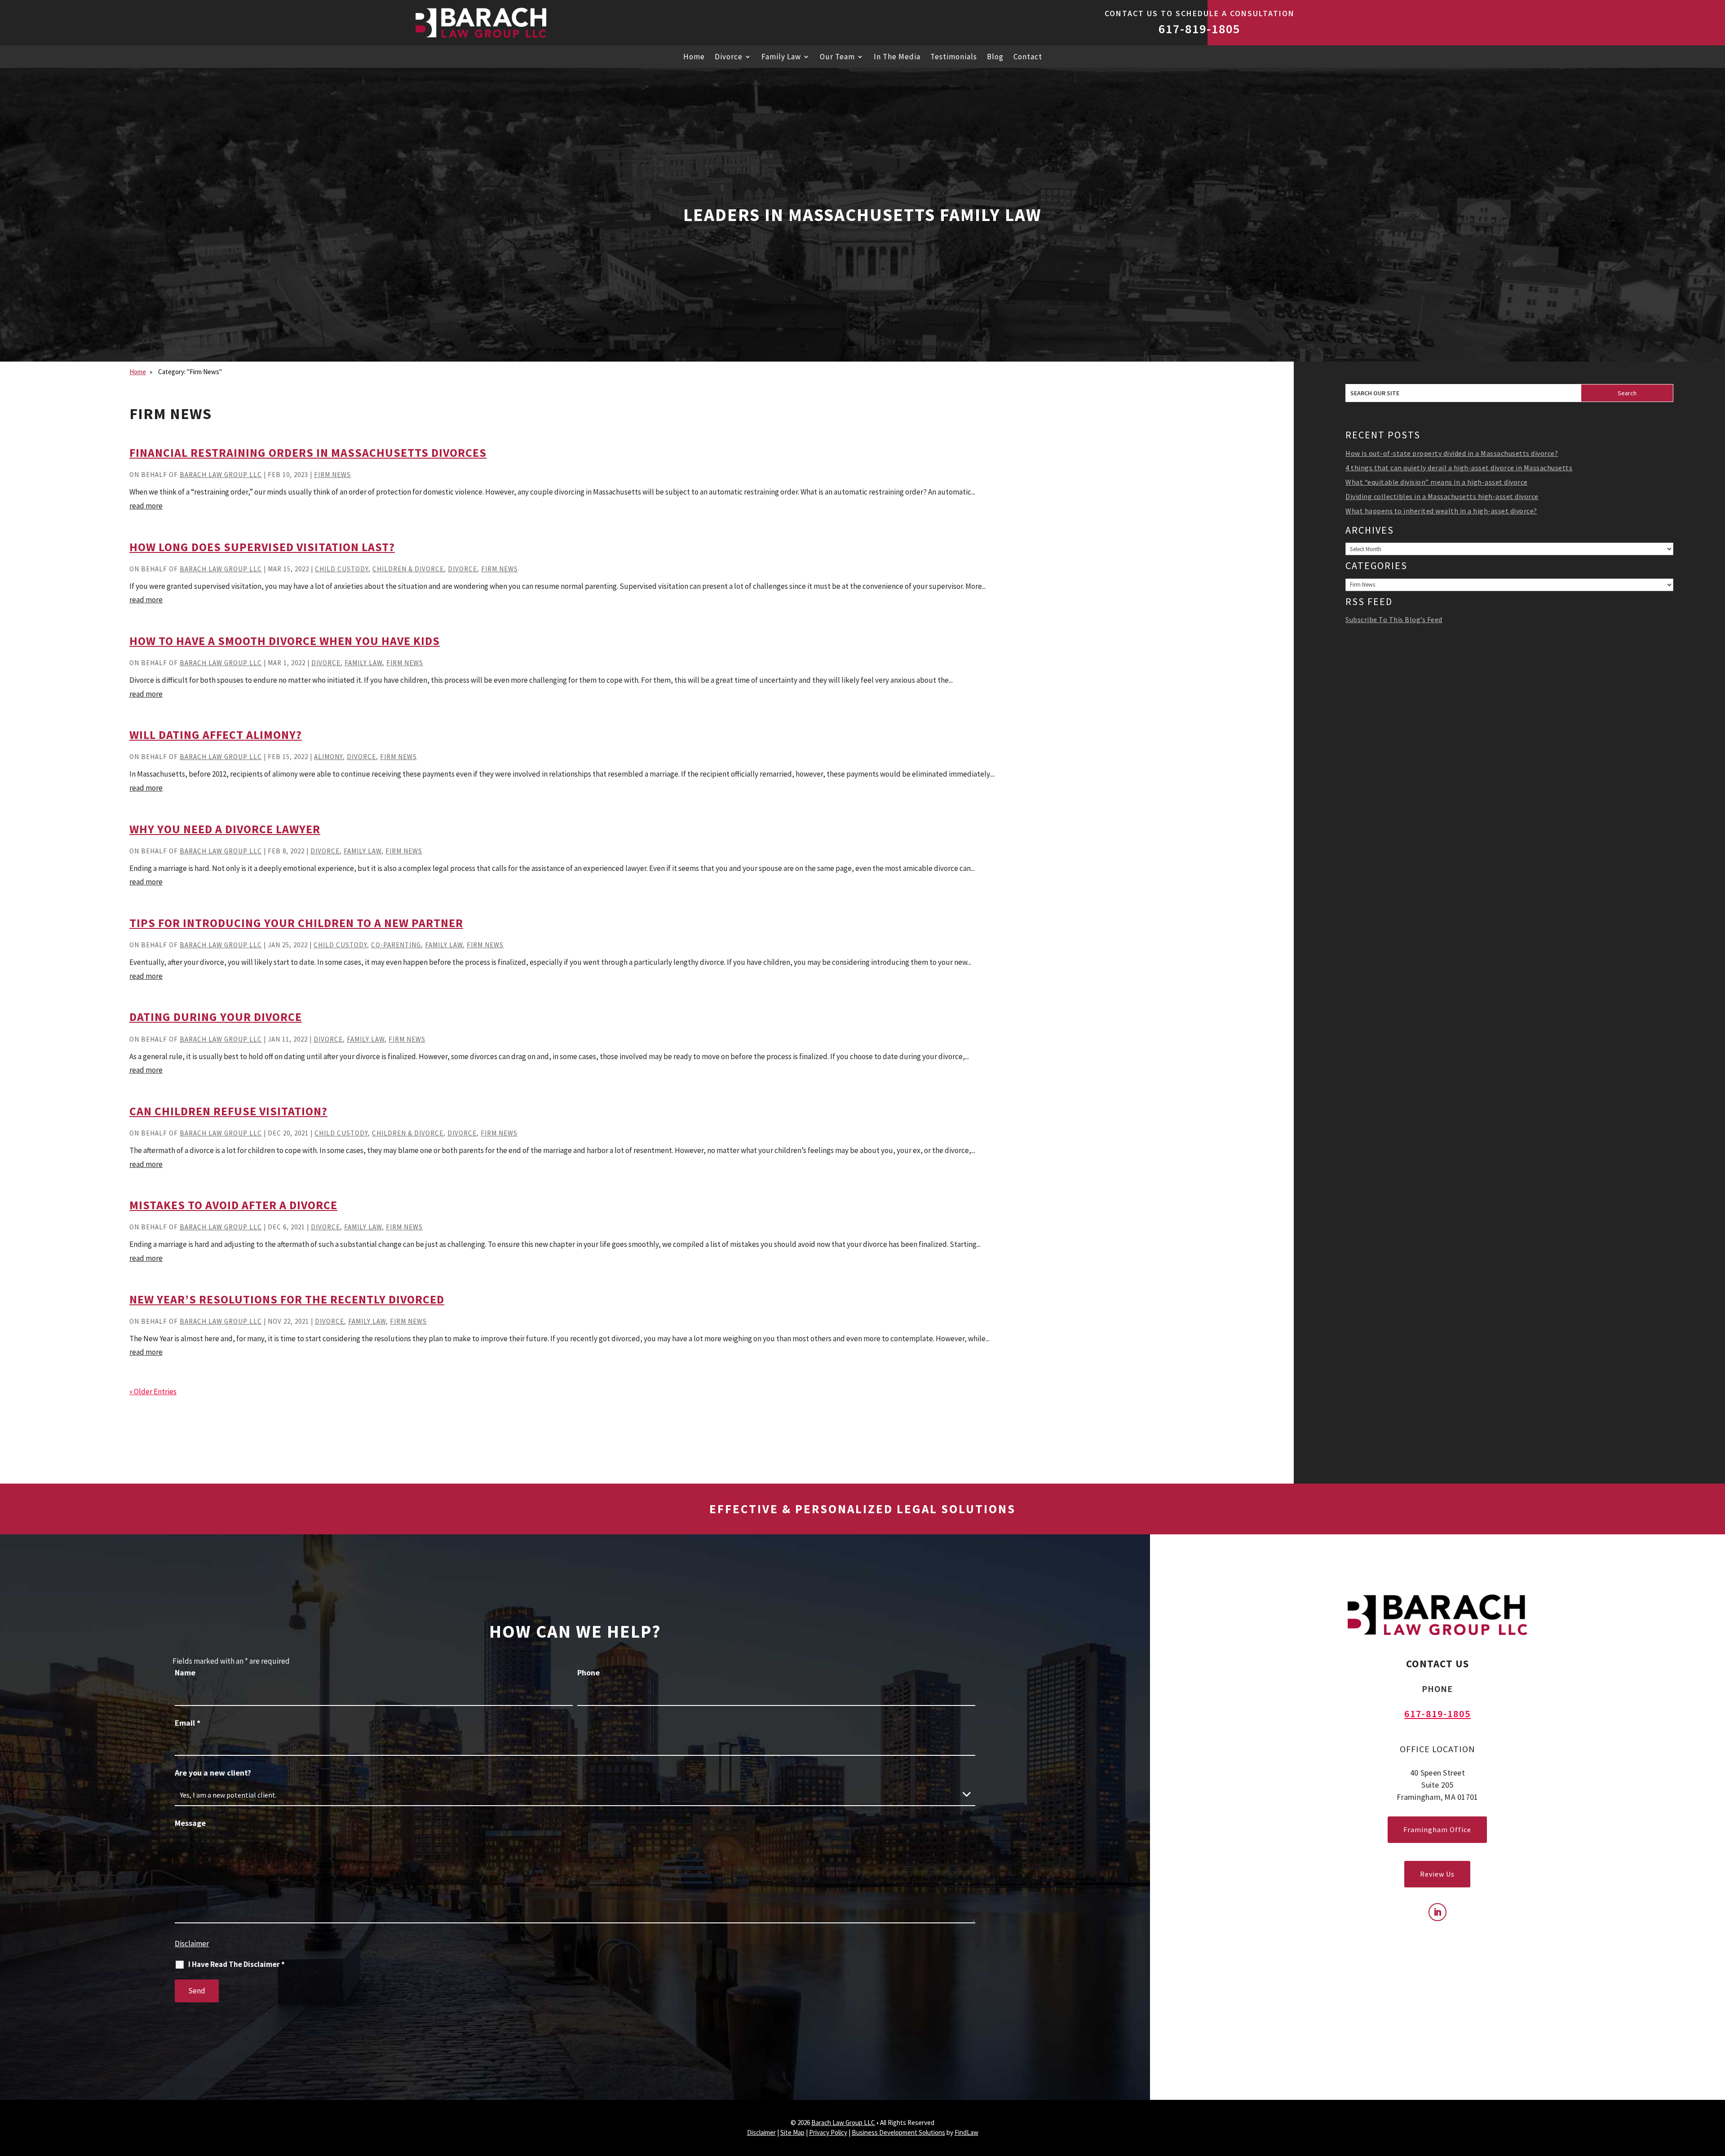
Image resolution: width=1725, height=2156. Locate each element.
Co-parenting (396, 945)
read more (146, 506)
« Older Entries (153, 1392)
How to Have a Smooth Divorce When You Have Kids (285, 641)
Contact (1028, 57)
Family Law (781, 57)
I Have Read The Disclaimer (237, 1964)
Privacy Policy (828, 2132)
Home (694, 57)
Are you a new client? (213, 1773)
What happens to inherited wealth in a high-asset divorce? (1441, 511)
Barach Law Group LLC (221, 475)
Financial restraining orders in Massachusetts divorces (308, 453)
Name (185, 1672)
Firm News (332, 475)
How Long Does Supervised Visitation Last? (262, 547)
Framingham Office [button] (1437, 1829)
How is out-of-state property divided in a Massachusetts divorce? (1452, 453)
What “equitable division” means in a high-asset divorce (1437, 482)
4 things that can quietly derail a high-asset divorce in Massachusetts (1459, 468)
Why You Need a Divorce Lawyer (225, 829)
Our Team (837, 57)
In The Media (897, 57)
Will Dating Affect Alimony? (216, 735)
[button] (1716, 2131)
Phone (588, 1672)
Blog (995, 57)
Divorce (729, 57)
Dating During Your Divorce (216, 1017)
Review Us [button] (1437, 1874)
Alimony (328, 757)
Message (190, 1823)
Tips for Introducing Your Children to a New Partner (296, 923)
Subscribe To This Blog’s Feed (1394, 619)
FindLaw (966, 2132)
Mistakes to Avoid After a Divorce (233, 1205)
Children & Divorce (408, 569)
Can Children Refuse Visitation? (228, 1111)
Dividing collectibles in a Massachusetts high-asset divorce (1442, 496)
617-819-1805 (1199, 29)
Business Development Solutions (898, 2132)
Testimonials (954, 57)
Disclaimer (192, 1944)
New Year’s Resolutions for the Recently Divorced (287, 1299)
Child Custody (342, 569)
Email (188, 1723)
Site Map (792, 2132)
